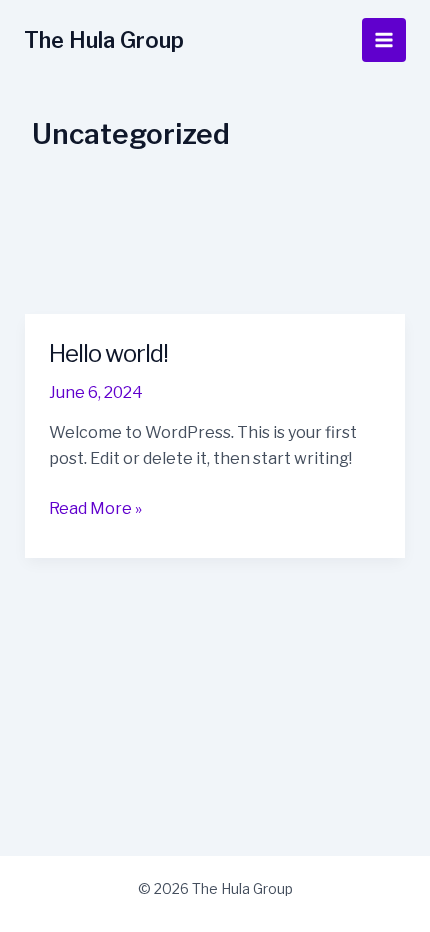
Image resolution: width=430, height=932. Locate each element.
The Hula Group (104, 40)
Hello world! (108, 353)
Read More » (95, 510)
